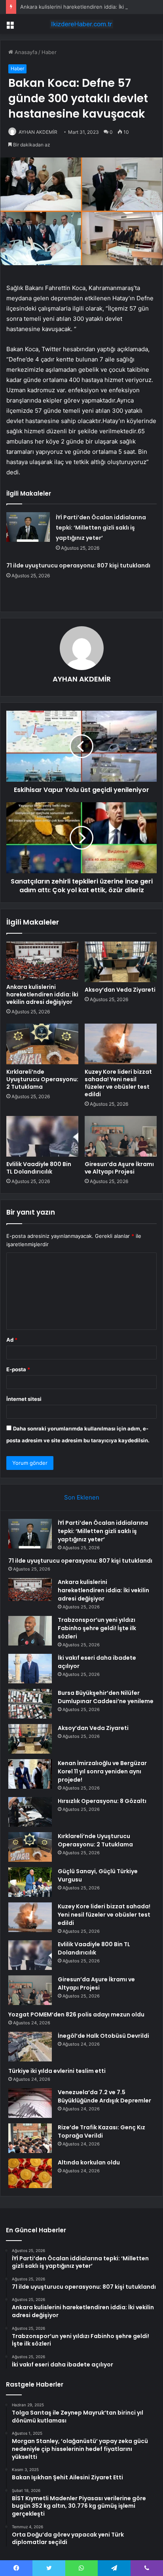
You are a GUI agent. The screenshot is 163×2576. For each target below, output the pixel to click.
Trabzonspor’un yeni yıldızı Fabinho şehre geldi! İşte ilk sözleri (97, 1628)
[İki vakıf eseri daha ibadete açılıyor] (30, 1669)
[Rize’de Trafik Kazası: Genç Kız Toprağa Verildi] (30, 2138)
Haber (49, 52)
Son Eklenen (82, 1497)
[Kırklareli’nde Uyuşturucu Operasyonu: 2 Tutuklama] (42, 1044)
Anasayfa (25, 52)
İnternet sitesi (24, 1399)
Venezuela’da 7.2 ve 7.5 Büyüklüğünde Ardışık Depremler (104, 2096)
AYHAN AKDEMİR (38, 132)
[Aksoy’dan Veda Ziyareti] (121, 962)
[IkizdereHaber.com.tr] (81, 24)
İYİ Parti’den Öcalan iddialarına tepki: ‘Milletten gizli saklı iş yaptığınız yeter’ (101, 528)
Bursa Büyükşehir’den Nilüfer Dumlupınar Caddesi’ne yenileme (106, 1697)
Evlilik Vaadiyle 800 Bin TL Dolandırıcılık (39, 1168)
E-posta (18, 1369)
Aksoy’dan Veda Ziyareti (120, 990)
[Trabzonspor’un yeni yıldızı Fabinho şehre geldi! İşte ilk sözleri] (30, 1631)
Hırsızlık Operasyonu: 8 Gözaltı (102, 1801)
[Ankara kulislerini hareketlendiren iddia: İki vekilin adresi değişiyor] (42, 961)
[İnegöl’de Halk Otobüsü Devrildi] (30, 2047)
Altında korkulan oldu (89, 2162)
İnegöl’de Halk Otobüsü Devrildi (103, 2036)
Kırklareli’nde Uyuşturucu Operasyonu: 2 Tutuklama (42, 1079)
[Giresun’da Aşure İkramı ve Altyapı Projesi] (121, 1136)
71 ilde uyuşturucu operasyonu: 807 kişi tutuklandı (78, 565)
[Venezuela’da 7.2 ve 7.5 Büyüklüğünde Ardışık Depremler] (30, 2103)
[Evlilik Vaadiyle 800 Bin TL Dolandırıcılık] (42, 1136)
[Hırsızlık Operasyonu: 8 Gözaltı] (30, 1812)
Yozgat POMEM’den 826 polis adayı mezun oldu (76, 2014)
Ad (12, 1340)
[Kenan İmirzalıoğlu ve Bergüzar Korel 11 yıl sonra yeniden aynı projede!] (30, 1774)
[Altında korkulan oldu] (30, 2173)
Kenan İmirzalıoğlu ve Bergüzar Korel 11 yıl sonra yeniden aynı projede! (102, 1771)
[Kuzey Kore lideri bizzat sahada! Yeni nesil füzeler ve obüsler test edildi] (121, 1044)
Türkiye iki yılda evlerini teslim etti (57, 2071)
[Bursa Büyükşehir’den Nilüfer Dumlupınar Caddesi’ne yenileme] (30, 1704)
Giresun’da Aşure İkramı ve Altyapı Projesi (119, 1168)
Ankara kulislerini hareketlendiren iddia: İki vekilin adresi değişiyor (42, 994)
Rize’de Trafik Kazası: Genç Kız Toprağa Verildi (101, 2131)
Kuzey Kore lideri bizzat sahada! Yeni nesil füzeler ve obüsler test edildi (118, 1083)
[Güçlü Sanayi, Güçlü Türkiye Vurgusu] (30, 1882)
